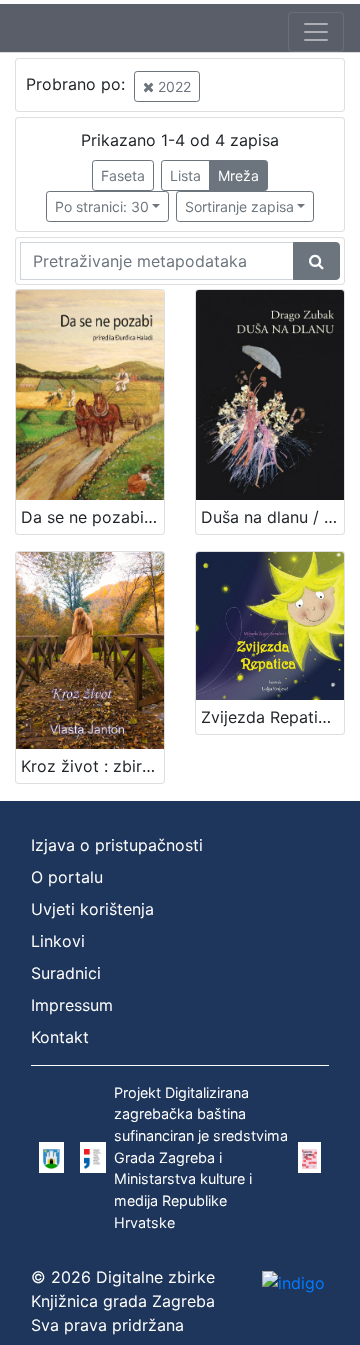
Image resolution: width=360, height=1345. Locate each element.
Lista (185, 175)
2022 (172, 86)
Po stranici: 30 (102, 206)
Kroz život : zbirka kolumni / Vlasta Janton (92, 766)
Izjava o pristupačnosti (117, 845)
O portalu (67, 877)
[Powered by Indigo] (293, 1282)
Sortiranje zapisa (239, 206)
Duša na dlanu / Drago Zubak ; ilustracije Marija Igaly (272, 517)
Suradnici (66, 973)
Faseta (123, 175)
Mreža (238, 175)
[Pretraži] (316, 261)
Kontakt (60, 1037)
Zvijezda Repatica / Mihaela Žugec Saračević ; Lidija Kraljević (272, 717)
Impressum (72, 1005)
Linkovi (58, 941)
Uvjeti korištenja (92, 909)
